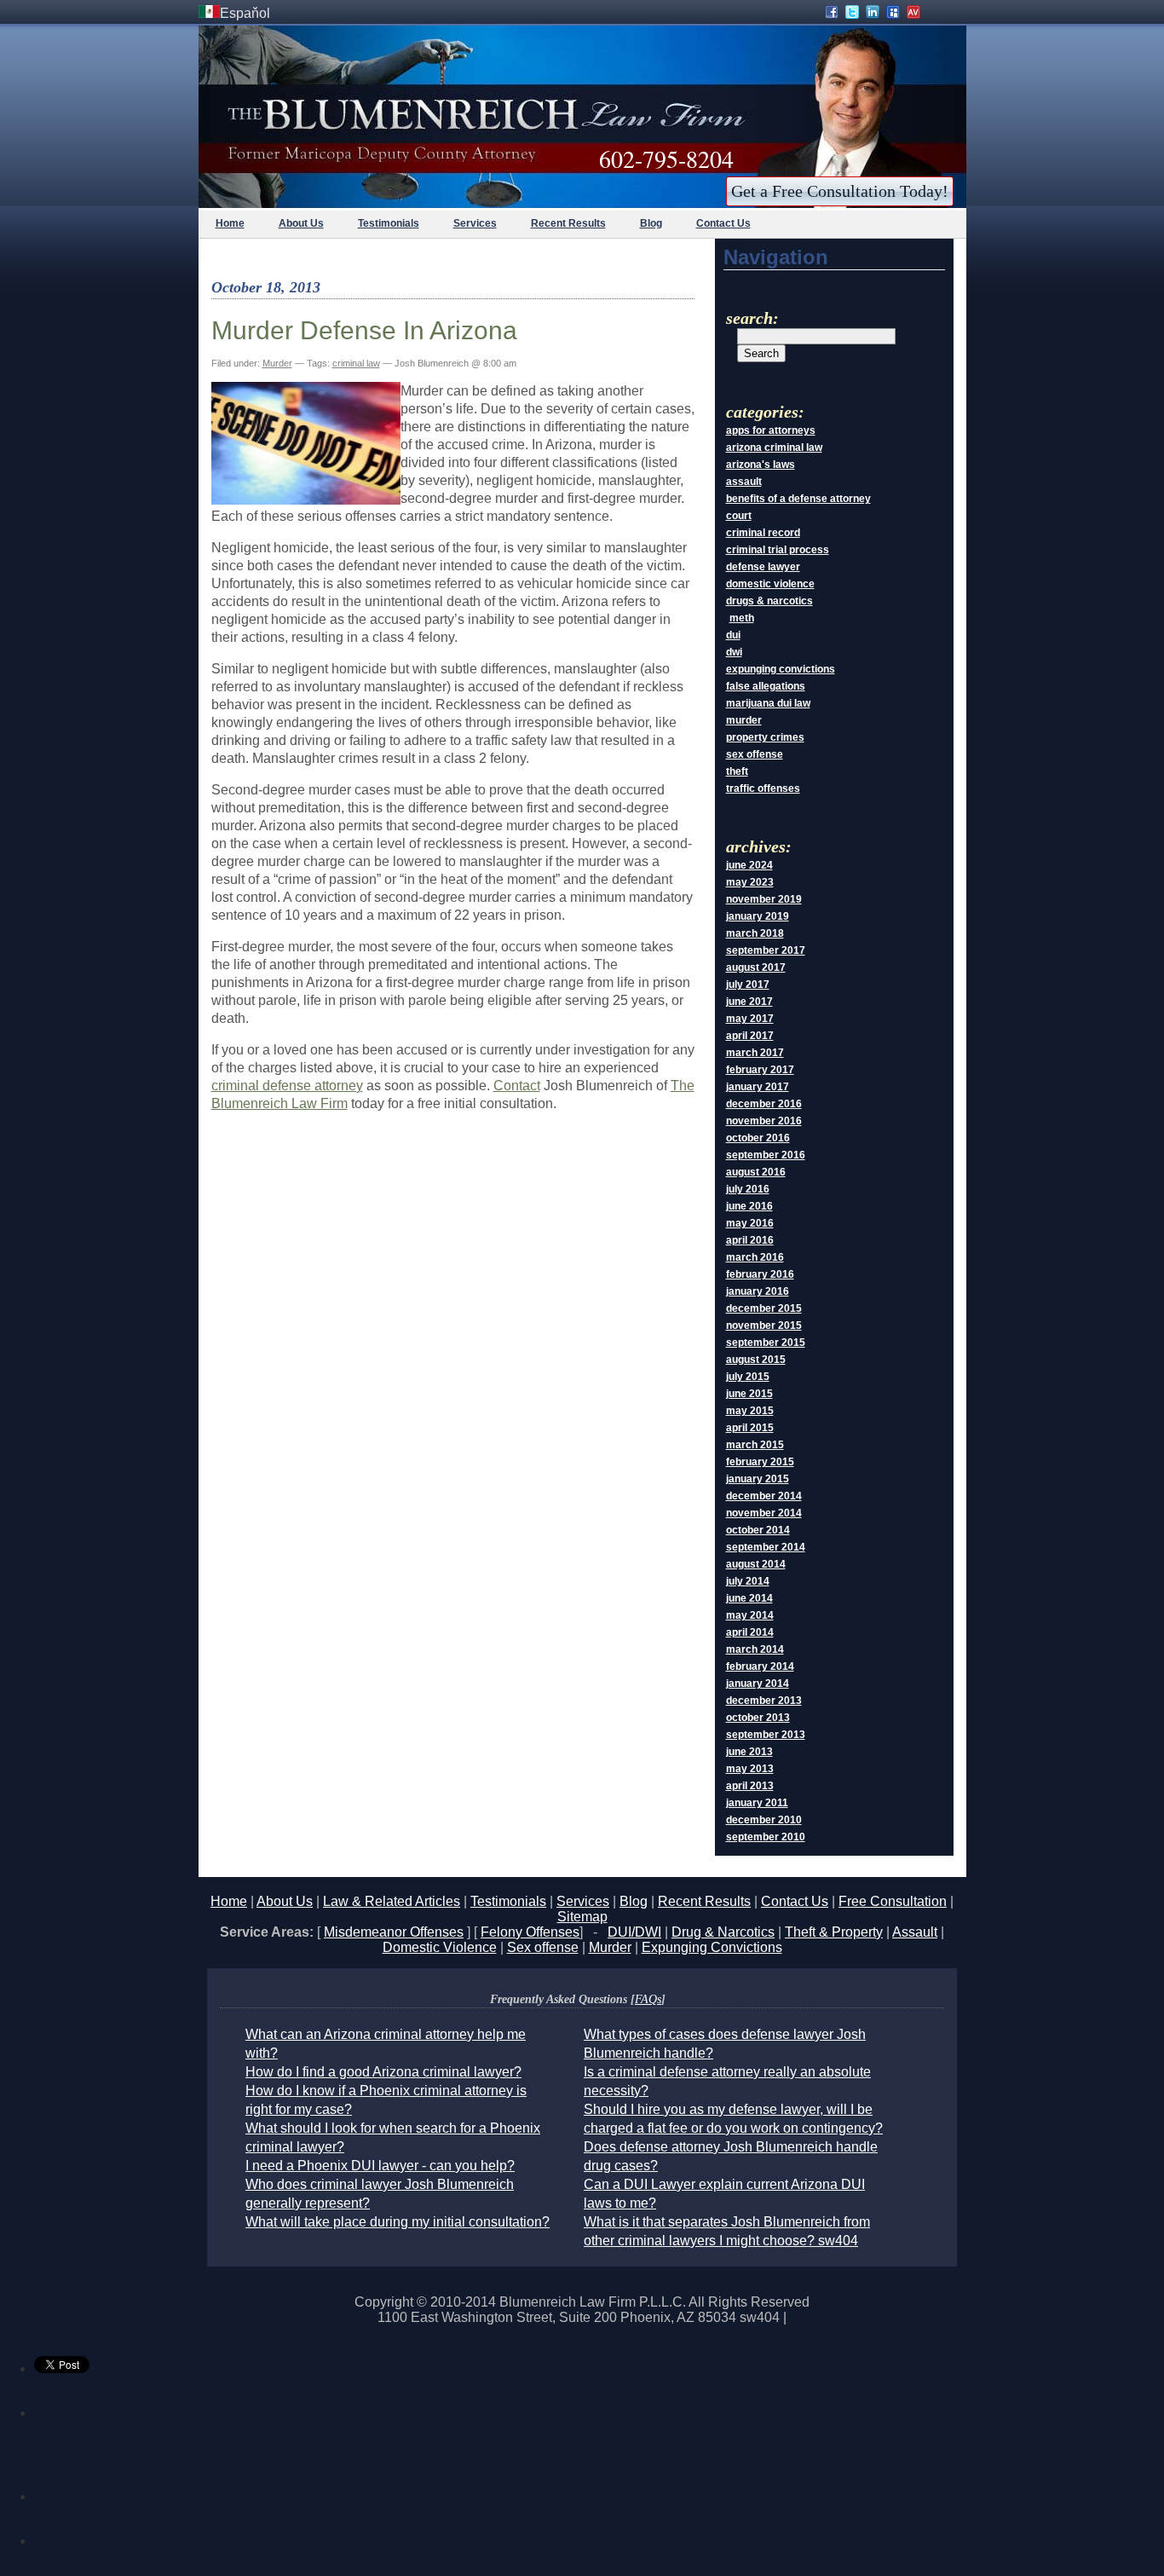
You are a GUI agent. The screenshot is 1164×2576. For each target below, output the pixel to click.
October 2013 (758, 1718)
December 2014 (764, 1496)
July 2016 (748, 1189)
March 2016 (755, 1257)
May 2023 (750, 882)
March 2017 (755, 1053)
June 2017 (749, 1002)
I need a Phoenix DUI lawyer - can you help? (380, 2166)
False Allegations (766, 686)
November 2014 (764, 1513)
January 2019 (758, 916)
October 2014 (758, 1530)
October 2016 (758, 1138)
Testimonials (389, 223)
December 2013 (764, 1701)
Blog (651, 223)
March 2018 (755, 933)
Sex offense (543, 1947)
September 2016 (766, 1155)
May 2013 (750, 1769)
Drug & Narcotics (723, 1932)
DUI (733, 635)
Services (475, 223)
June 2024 (749, 865)
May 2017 (750, 1019)
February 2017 (760, 1070)
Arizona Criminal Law (774, 448)
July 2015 (748, 1377)
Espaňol (245, 13)
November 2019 (764, 899)
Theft (737, 771)
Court (739, 516)
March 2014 (755, 1649)
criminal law (356, 363)
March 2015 (755, 1445)
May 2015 (750, 1411)
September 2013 (766, 1735)
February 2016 (760, 1274)
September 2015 (766, 1343)
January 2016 (758, 1291)
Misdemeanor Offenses (394, 1932)
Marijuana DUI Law (768, 703)
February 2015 (760, 1462)
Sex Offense (755, 754)
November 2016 (764, 1121)
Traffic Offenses (763, 788)
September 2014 (766, 1547)
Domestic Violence (770, 584)
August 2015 (756, 1360)
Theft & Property (834, 1932)
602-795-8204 (666, 159)
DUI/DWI (634, 1932)
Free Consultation (893, 1901)
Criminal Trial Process (778, 550)
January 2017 (758, 1087)
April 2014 (750, 1632)
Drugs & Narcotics (769, 601)
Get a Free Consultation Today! (840, 191)
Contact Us (723, 223)
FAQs (648, 1999)
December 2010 (764, 1820)
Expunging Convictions (781, 669)
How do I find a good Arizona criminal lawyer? (383, 2072)
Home (230, 223)
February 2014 (760, 1666)
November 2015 (764, 1326)
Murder (277, 363)
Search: (752, 318)
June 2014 (749, 1598)
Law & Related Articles (392, 1901)
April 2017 (750, 1036)
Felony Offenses (530, 1932)
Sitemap (582, 1917)
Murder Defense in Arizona (364, 330)
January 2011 (757, 1803)
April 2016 (750, 1240)
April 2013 (750, 1786)
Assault (744, 482)
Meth (742, 618)
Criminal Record (763, 533)
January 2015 (758, 1479)
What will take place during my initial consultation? (398, 2222)
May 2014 (750, 1615)
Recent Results (568, 223)
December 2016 (764, 1104)
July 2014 (748, 1581)
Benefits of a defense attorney (798, 499)
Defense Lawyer (763, 567)
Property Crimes (765, 737)
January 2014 (758, 1684)
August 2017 (756, 967)
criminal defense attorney (287, 1086)
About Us (301, 223)
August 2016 (756, 1172)
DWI (734, 652)
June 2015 (749, 1394)
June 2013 (749, 1752)
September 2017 (766, 950)
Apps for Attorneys (771, 430)
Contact (517, 1086)
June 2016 (749, 1206)
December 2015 (764, 1308)
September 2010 (766, 1837)
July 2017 (748, 985)
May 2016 (750, 1223)
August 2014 (756, 1564)
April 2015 (750, 1428)
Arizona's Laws (761, 465)
